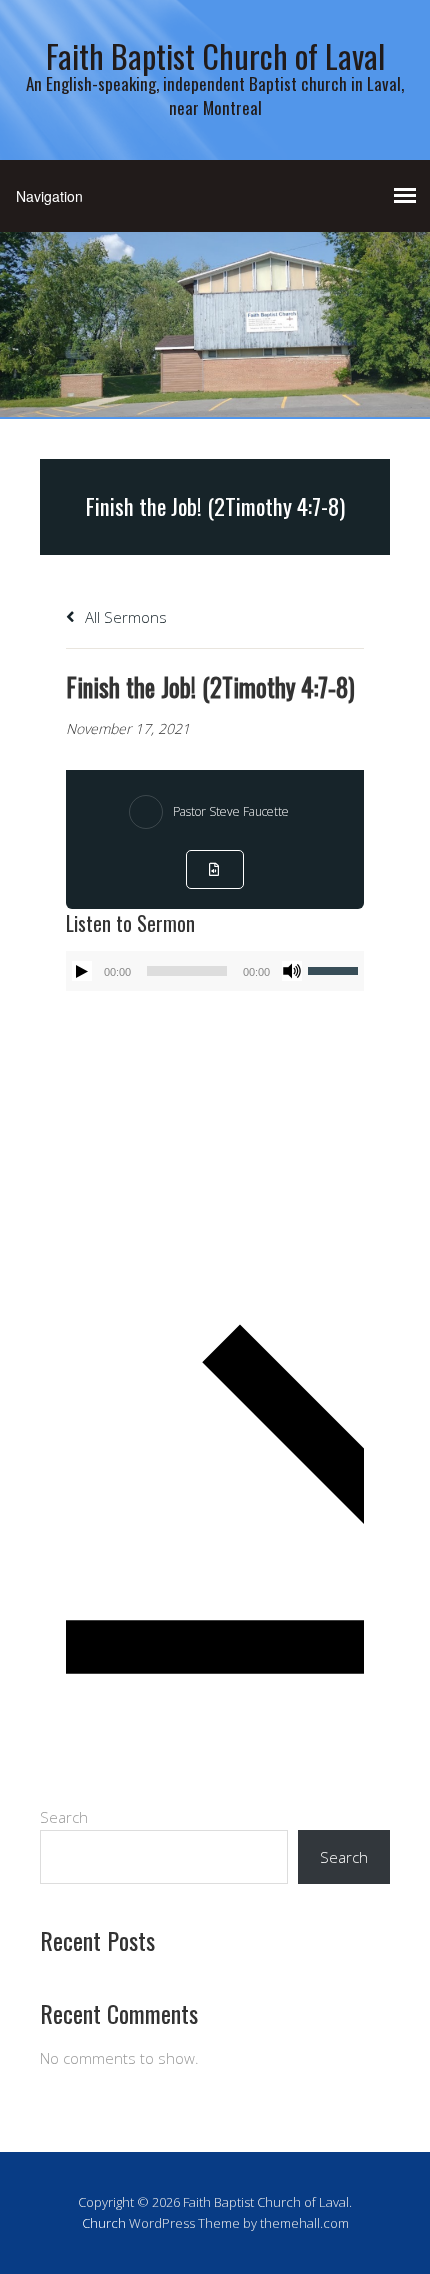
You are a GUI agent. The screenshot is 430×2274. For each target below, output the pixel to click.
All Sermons (124, 617)
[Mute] (292, 971)
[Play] (82, 971)
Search (64, 1817)
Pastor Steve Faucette (231, 811)
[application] (215, 971)
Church (104, 2223)
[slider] (336, 969)
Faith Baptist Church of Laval (215, 55)
